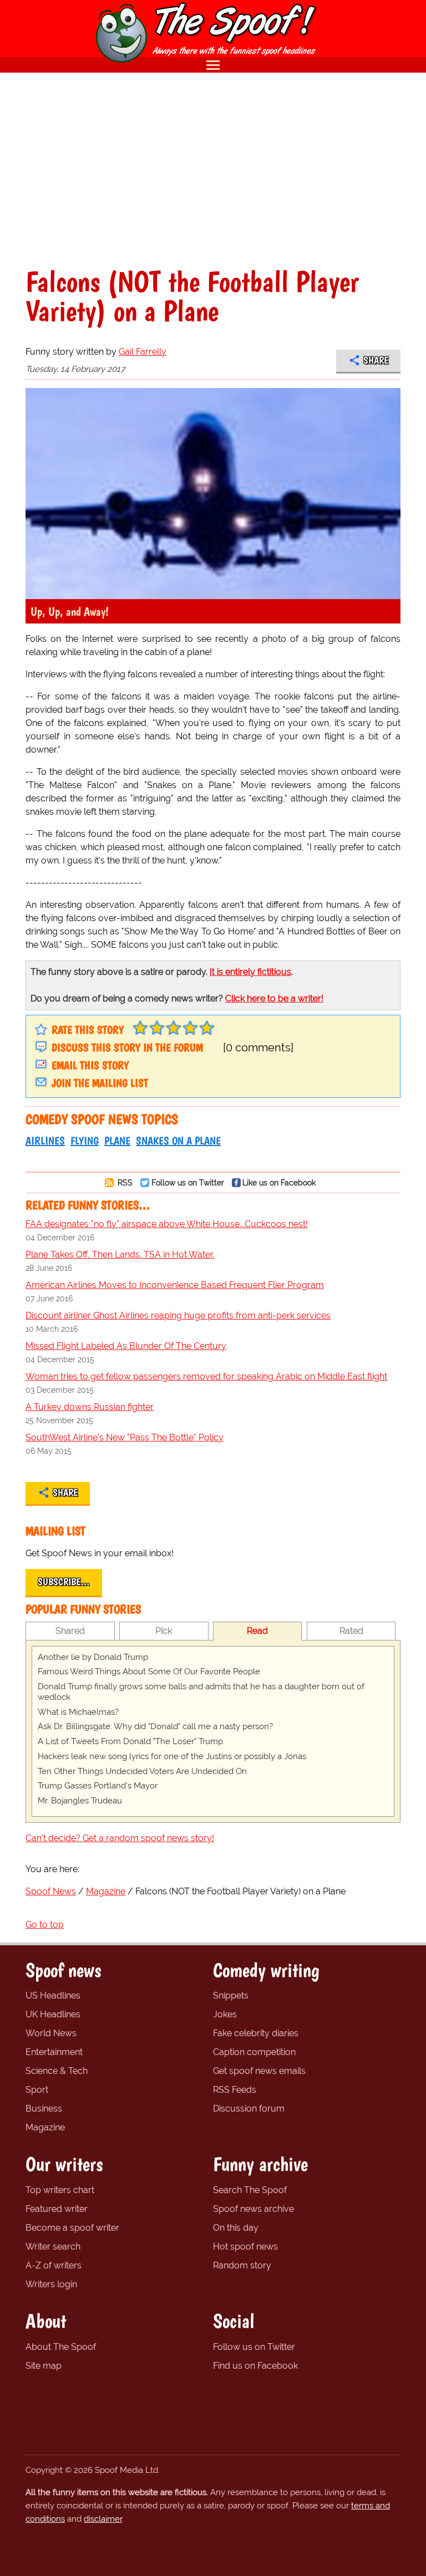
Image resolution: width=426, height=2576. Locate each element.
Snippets (231, 1995)
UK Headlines (53, 2014)
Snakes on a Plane (178, 1141)
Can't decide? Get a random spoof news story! (120, 1838)
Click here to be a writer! (274, 998)
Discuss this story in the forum (127, 1047)
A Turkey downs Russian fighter (90, 1407)
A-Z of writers (54, 2265)
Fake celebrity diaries (256, 2033)
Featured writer (57, 2209)
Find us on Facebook (255, 2366)
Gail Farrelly (143, 352)
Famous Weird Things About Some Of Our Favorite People (149, 1672)
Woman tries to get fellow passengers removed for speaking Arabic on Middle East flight (206, 1376)
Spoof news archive (253, 2209)
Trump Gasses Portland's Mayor (98, 1786)
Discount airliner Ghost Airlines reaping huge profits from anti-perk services (178, 1315)
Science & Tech (57, 2071)
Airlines (45, 1141)
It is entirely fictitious (250, 972)
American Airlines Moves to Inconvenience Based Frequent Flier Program (175, 1285)
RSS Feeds (235, 2090)
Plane (117, 1141)
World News (51, 2033)
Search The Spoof (250, 2190)
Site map (44, 2366)
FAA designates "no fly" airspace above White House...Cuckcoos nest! (167, 1224)
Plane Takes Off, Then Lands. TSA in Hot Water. (120, 1254)
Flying (85, 1141)
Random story (242, 2265)
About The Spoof (61, 2347)
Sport (37, 2090)
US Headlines (53, 1995)
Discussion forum (249, 2109)
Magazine (45, 2127)
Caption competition (254, 2052)
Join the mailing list (100, 1083)
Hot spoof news (245, 2247)
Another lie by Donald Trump (93, 1657)
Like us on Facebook (279, 1182)
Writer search (53, 2247)
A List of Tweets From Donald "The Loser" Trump (130, 1741)
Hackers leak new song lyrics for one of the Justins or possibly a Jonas (172, 1756)
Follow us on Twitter (188, 1182)
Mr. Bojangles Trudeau (80, 1801)
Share (376, 360)
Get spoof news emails (259, 2071)
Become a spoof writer (72, 2228)
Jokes (225, 2014)
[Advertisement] (213, 170)
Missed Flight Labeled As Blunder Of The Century (126, 1346)
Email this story (90, 1065)
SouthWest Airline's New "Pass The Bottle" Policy (125, 1437)
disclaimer (103, 2519)
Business (44, 2109)
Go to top (45, 1925)
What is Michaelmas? (78, 1712)
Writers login (51, 2284)
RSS (124, 1182)
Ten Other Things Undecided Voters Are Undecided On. (143, 1771)
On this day (236, 2228)
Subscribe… (64, 1582)
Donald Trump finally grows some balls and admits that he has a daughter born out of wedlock (201, 1692)
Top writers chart (60, 2190)
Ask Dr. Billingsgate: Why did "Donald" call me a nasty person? (155, 1726)
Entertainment (54, 2052)
